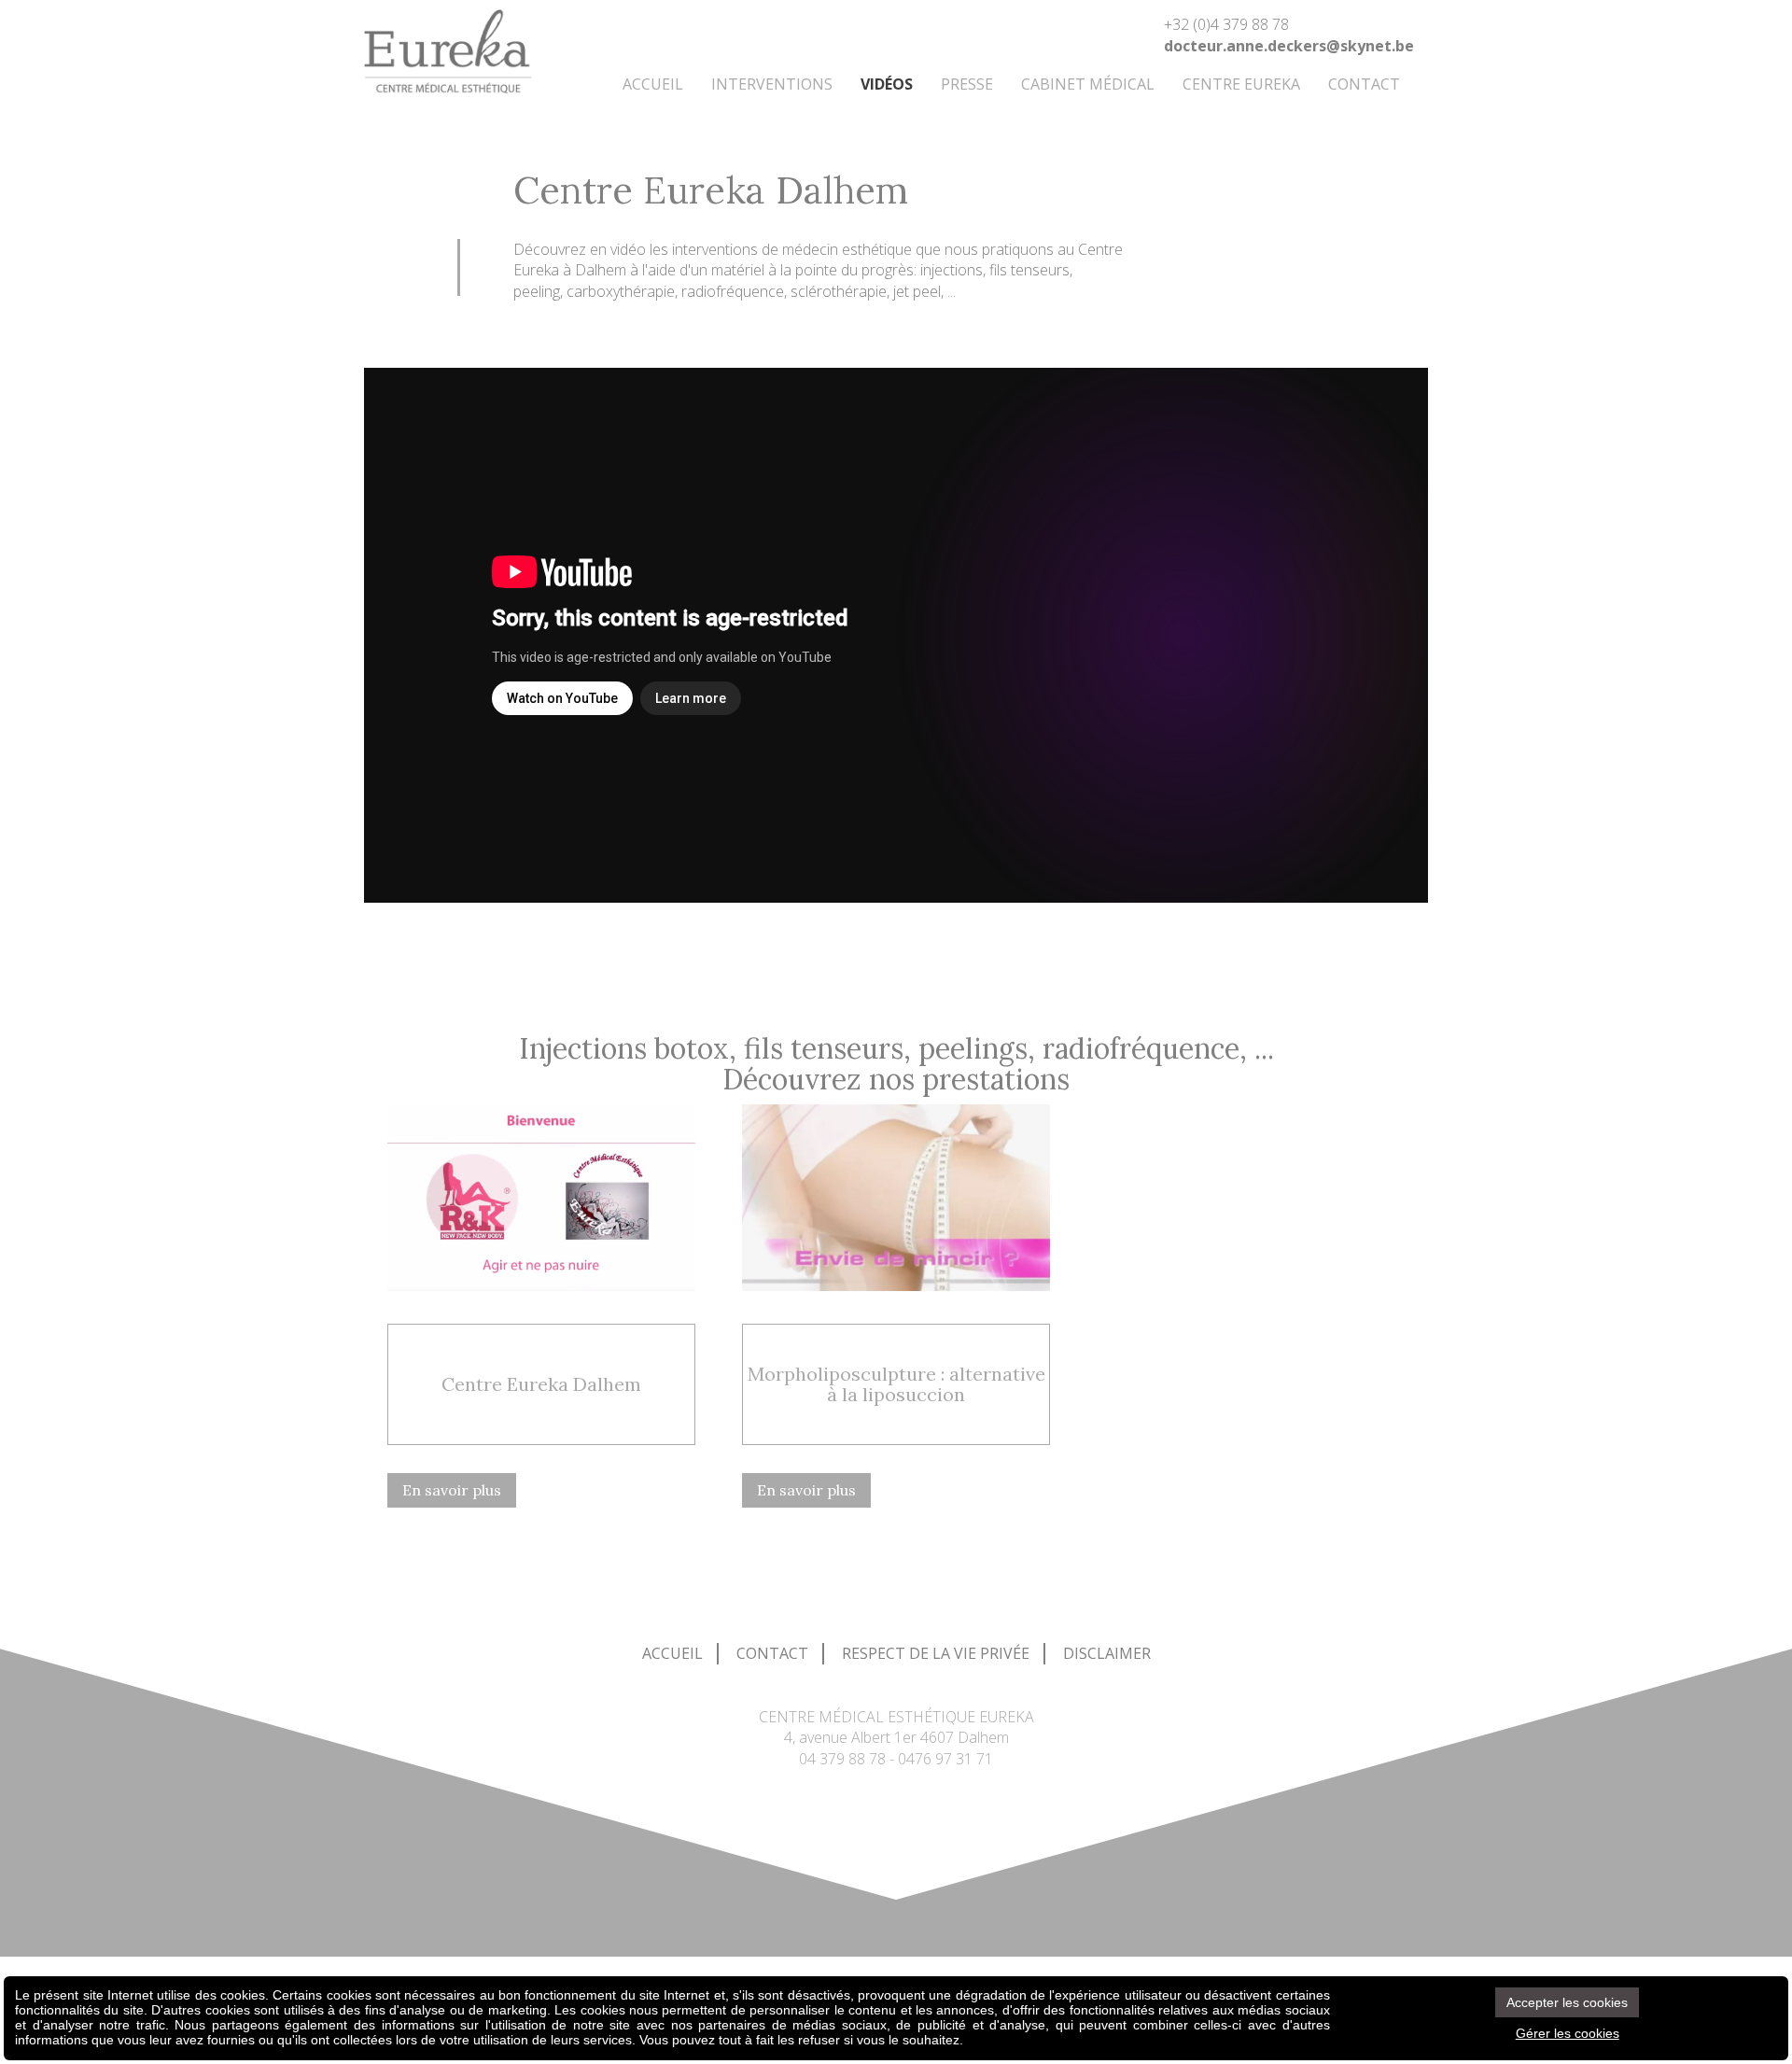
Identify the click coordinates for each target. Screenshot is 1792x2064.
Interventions (772, 84)
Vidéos (887, 84)
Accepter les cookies (1567, 2002)
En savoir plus (452, 1490)
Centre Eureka (1241, 84)
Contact (1364, 84)
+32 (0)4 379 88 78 (1226, 24)
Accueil (653, 84)
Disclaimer (1107, 1653)
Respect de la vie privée (936, 1653)
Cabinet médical (1088, 84)
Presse (967, 84)
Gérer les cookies (1568, 2033)
